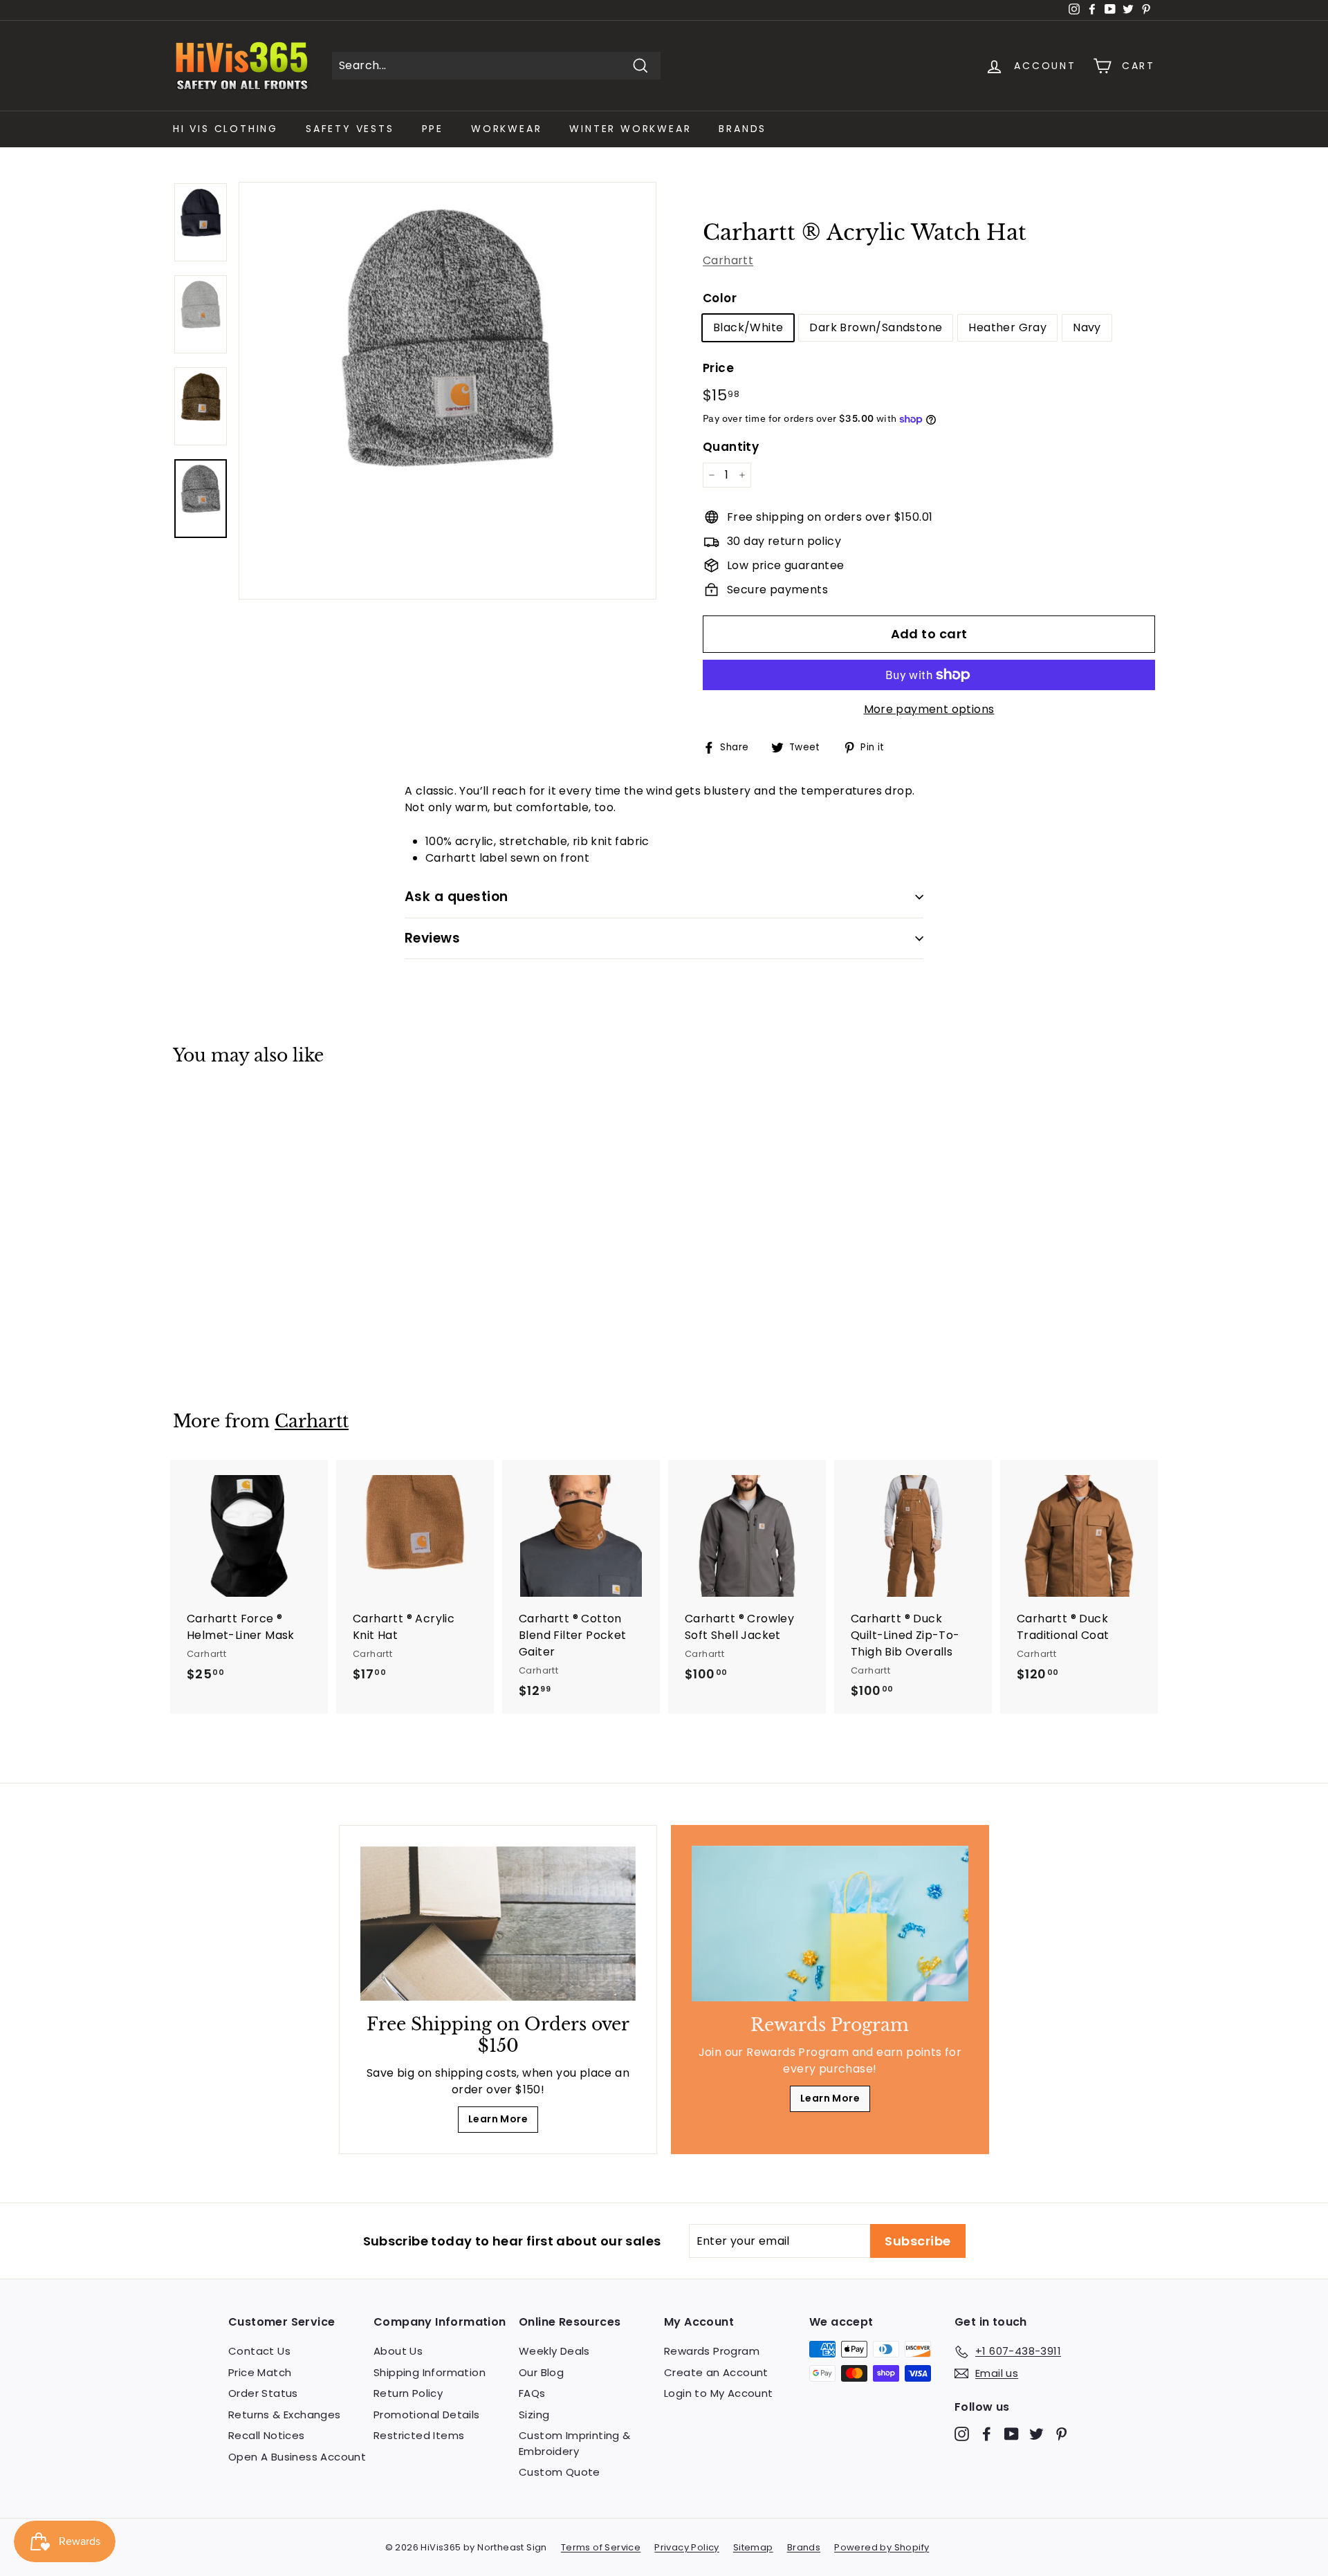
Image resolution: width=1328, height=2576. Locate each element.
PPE (433, 129)
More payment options (929, 709)
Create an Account (716, 2372)
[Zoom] (448, 391)
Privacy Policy (687, 2547)
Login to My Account (719, 2393)
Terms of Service (601, 2547)
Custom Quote (560, 2472)
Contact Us (259, 2351)
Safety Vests (350, 129)
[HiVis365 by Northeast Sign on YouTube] (1012, 2434)
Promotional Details (427, 2415)
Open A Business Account (297, 2457)
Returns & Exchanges (285, 2415)
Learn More (498, 2119)
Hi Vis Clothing (225, 129)
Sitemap (753, 2547)
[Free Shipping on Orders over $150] (498, 1924)
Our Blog (541, 2372)
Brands (743, 129)
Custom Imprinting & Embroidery (575, 2443)
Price (718, 368)
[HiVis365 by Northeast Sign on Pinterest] (1061, 2434)
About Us (398, 2351)
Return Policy (408, 2393)
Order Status (263, 2393)
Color (720, 298)
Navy (1087, 327)
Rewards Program (712, 2351)
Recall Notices (267, 2435)
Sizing (534, 2415)
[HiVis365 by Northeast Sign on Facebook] (987, 2434)
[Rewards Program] (830, 1924)
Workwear (506, 129)
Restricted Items (419, 2435)
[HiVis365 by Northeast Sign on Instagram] (962, 2434)
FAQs (532, 2393)
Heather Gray (1007, 327)
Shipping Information (430, 2372)
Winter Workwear (630, 129)
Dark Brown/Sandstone (876, 327)
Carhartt (728, 260)
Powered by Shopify (882, 2547)
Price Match (260, 2372)
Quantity (731, 447)
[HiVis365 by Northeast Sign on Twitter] (1036, 2434)
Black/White (748, 327)
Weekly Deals (554, 2351)
